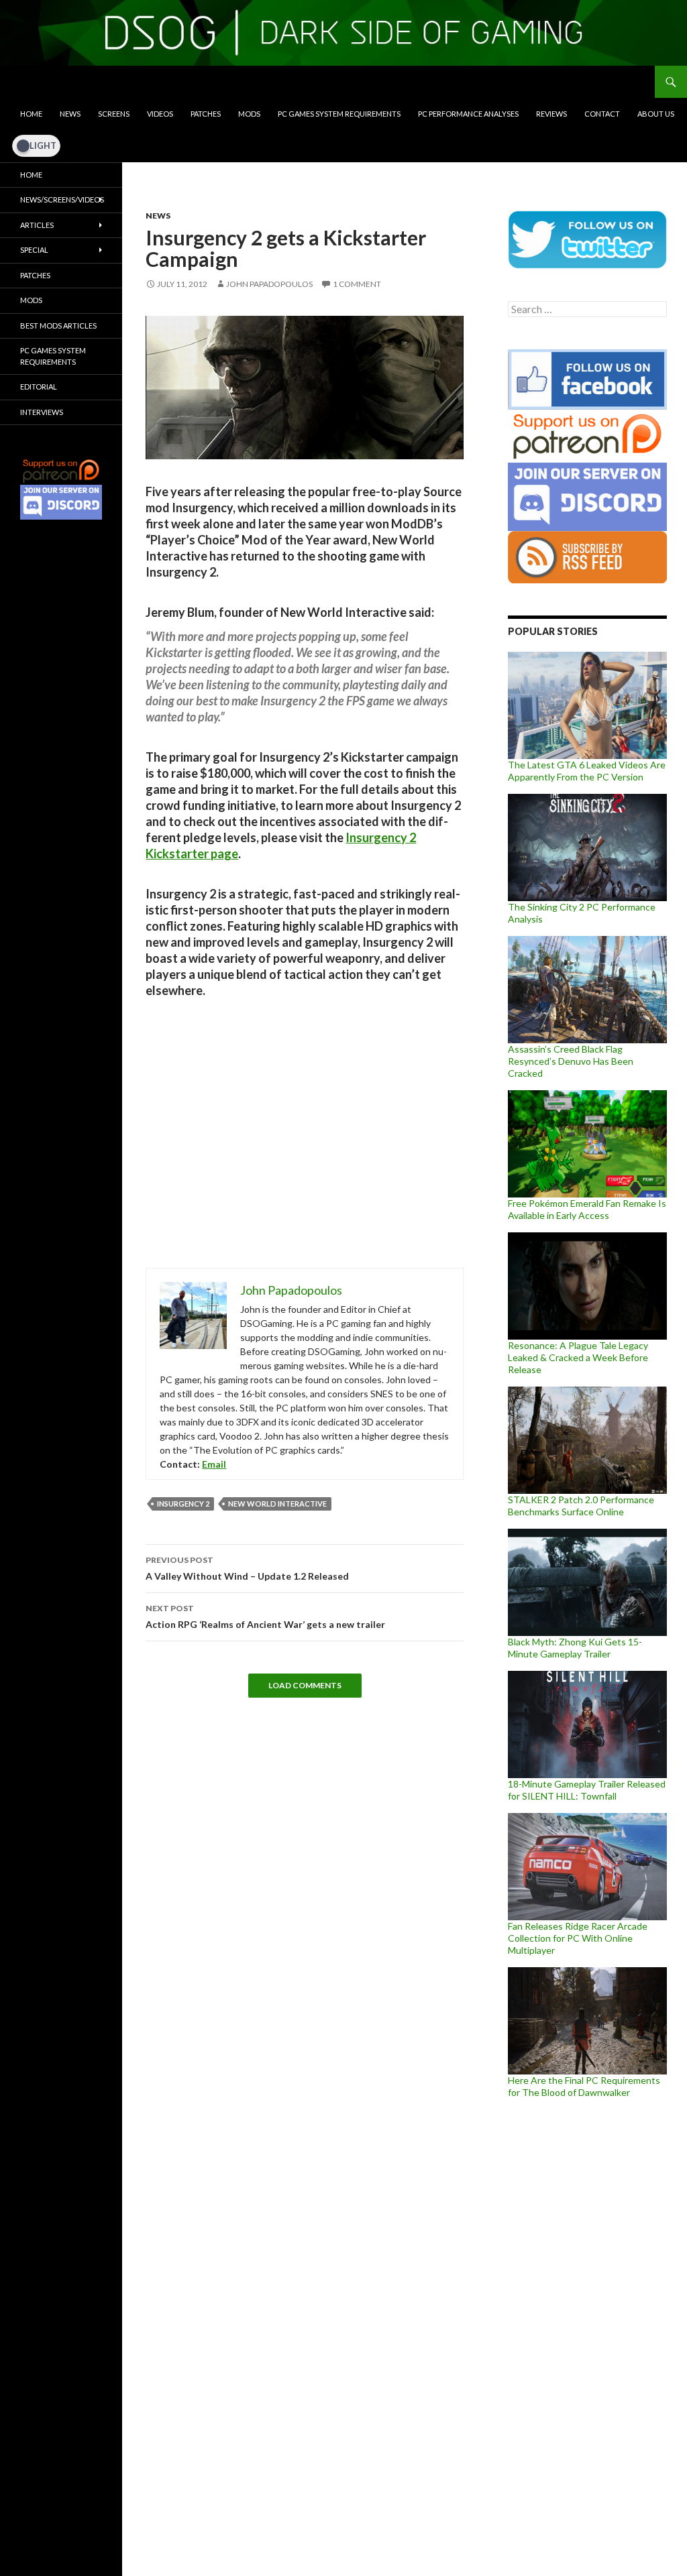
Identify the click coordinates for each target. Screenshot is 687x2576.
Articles (37, 225)
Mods (249, 114)
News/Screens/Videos (62, 199)
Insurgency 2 (183, 1504)
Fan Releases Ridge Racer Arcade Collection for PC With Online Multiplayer (578, 1938)
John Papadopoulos (269, 284)
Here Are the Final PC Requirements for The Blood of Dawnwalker (584, 2086)
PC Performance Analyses (468, 114)
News (70, 114)
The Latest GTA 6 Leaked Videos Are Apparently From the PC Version (587, 771)
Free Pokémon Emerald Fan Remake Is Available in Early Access (587, 1209)
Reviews (551, 114)
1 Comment (357, 284)
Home (31, 114)
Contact (602, 114)
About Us (656, 114)
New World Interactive (277, 1504)
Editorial (39, 387)
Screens (114, 114)
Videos (160, 114)
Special (34, 250)
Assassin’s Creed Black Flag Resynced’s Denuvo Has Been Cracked (571, 1061)
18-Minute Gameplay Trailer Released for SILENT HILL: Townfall (587, 1790)
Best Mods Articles (58, 326)
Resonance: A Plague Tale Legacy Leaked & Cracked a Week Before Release (578, 1357)
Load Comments (305, 1685)
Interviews (42, 412)
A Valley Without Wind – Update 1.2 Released (247, 1568)
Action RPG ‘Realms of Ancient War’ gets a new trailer (265, 1617)
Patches (206, 114)
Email (214, 1464)
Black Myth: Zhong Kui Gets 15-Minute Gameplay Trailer (575, 1648)
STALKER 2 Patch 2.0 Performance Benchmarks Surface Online (581, 1506)
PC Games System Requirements (339, 114)
